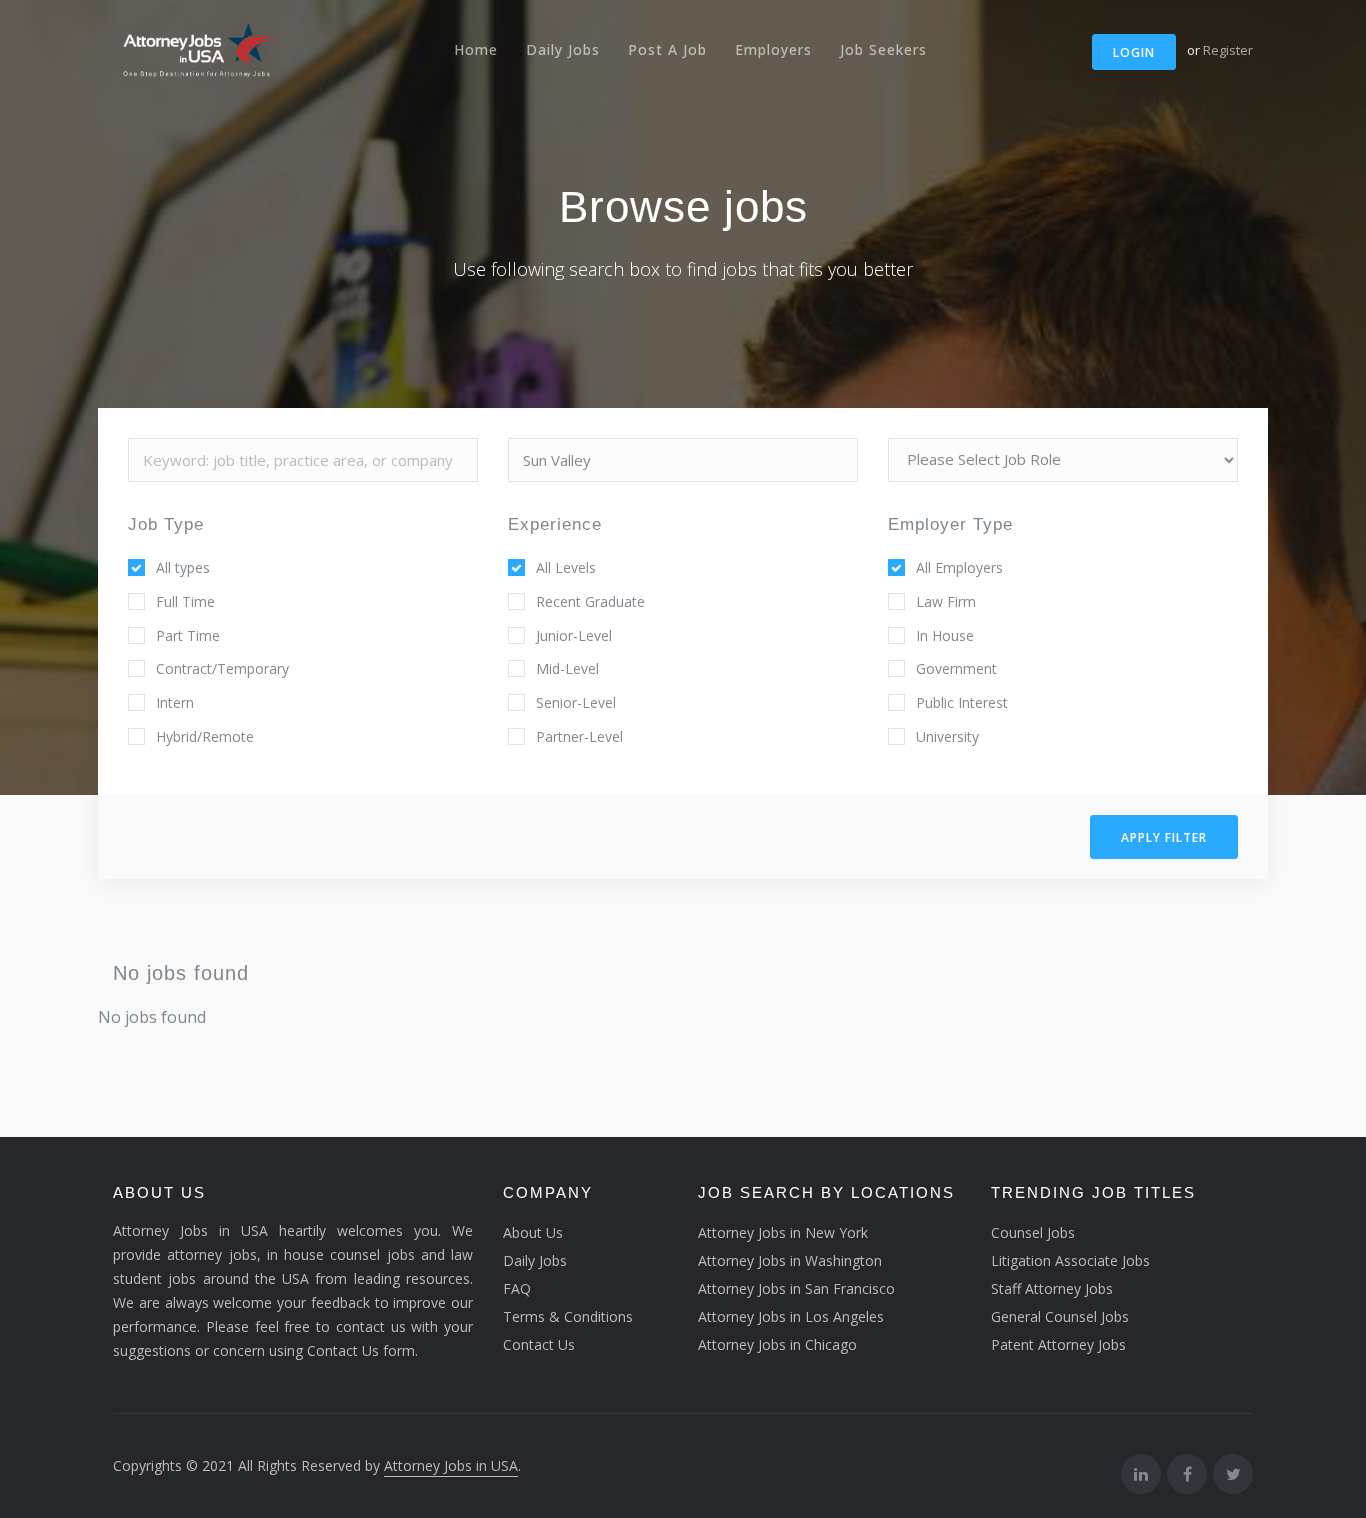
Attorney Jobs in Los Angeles (791, 1316)
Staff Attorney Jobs (1052, 1288)
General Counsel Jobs (1060, 1316)
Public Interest (962, 702)
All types (183, 567)
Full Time (185, 601)
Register (1228, 50)
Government (956, 668)
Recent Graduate (590, 601)
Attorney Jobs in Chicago (777, 1344)
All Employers (959, 567)
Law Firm (946, 601)
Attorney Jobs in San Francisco (796, 1288)
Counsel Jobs (1033, 1232)
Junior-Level (574, 635)
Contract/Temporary (222, 668)
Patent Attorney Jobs (1058, 1344)
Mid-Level (567, 668)
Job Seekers (883, 49)
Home (476, 49)
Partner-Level (579, 736)
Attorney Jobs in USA (451, 1465)
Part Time (188, 635)
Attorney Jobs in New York (783, 1232)
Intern (175, 702)
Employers (773, 49)
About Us (533, 1232)
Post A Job (667, 49)
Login (1134, 52)
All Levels (566, 567)
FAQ (517, 1288)
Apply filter (1164, 837)
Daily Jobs (563, 49)
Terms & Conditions (568, 1316)
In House (945, 635)
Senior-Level (576, 702)
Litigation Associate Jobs (1070, 1260)
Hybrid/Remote (205, 736)
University (947, 736)
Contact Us (539, 1344)
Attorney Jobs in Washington (790, 1260)
